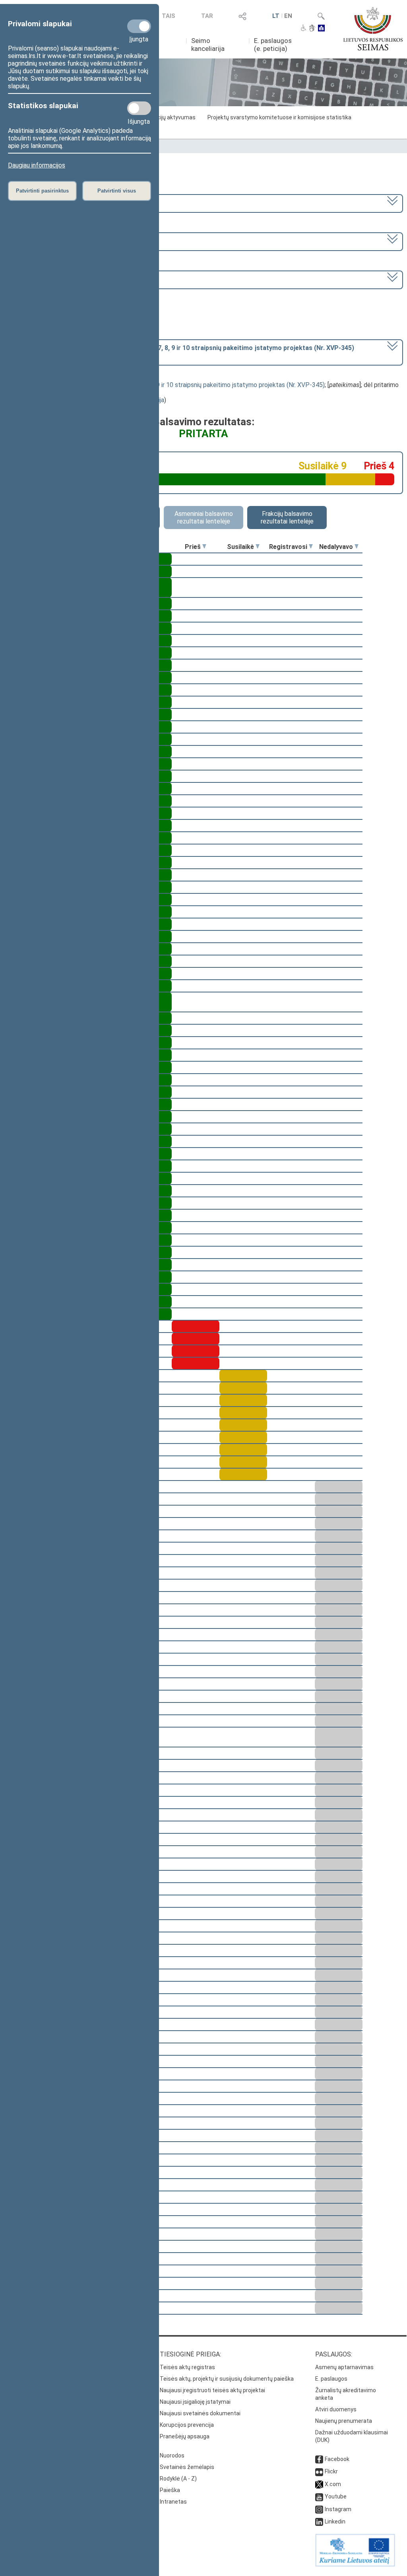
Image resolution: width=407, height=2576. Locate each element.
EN (288, 16)
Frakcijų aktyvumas (171, 117)
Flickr (331, 2471)
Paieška (170, 2490)
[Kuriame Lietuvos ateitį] (355, 2564)
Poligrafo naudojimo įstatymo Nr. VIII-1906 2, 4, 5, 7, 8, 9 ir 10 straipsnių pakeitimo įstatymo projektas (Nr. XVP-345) (164, 385)
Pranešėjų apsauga (185, 2436)
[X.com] (319, 2484)
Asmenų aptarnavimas (344, 2367)
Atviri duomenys (336, 2409)
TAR (207, 16)
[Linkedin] (319, 2522)
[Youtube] (319, 2496)
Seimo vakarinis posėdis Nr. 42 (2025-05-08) (70, 279)
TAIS (169, 16)
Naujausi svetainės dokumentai (200, 2413)
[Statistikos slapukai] (139, 108)
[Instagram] (319, 2509)
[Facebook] (319, 2459)
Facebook (337, 2459)
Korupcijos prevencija (187, 2425)
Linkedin (335, 2522)
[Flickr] (319, 2471)
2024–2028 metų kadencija (47, 203)
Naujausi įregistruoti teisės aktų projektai (212, 2390)
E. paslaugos (331, 2379)
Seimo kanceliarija (208, 45)
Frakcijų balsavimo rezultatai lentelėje (287, 518)
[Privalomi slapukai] (139, 26)
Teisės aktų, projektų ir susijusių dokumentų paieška (227, 2379)
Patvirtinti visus (117, 191)
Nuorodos (172, 2455)
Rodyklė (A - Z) (178, 2479)
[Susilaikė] (258, 547)
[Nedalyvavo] (357, 547)
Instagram (338, 2509)
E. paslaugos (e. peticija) (273, 45)
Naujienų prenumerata (344, 2421)
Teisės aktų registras (187, 2367)
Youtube (336, 2496)
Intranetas (173, 2502)
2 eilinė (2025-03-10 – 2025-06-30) (58, 241)
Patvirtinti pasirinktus (42, 191)
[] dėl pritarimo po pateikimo (181, 352)
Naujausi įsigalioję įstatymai (195, 2402)
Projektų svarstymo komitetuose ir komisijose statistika (279, 117)
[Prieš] (204, 547)
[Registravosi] (311, 547)
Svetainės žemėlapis (187, 2467)
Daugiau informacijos (37, 165)
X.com (333, 2484)
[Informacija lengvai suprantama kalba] (321, 29)
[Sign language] (312, 29)
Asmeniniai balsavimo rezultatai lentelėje (204, 518)
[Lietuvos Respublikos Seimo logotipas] (373, 29)
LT (276, 16)
